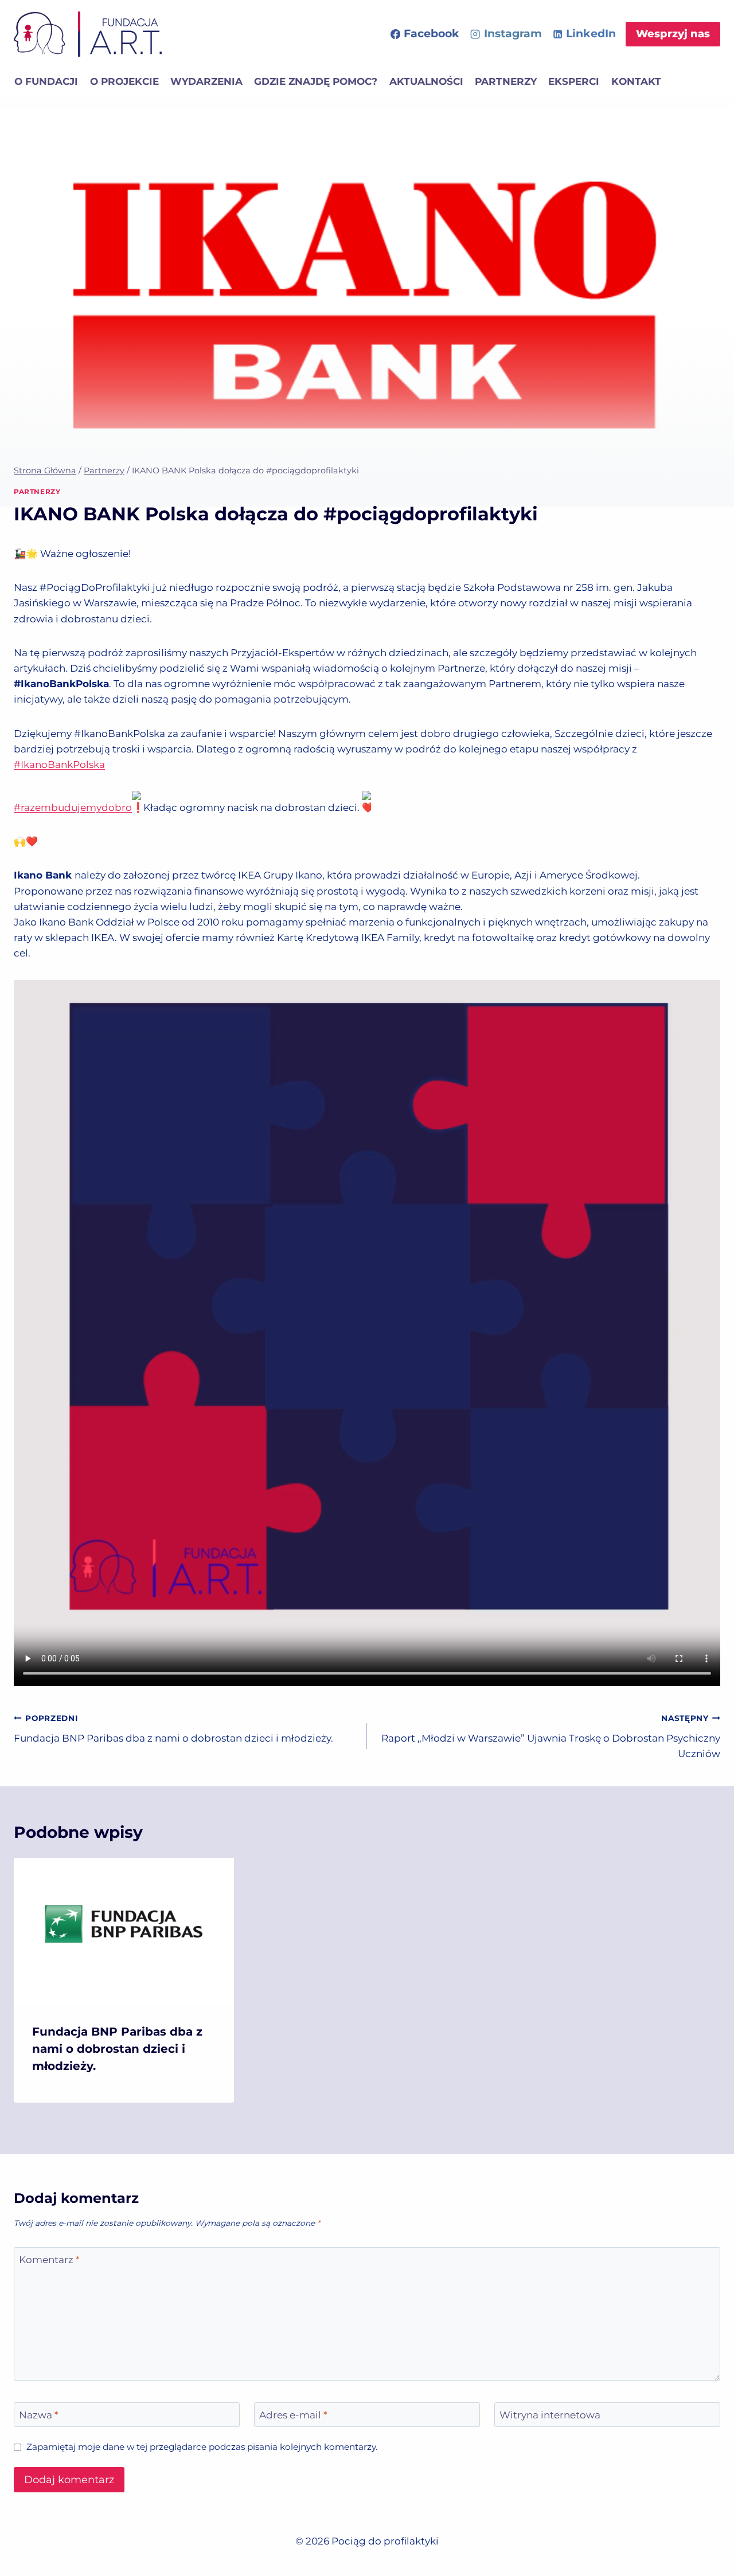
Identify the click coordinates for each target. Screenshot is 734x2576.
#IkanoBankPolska (59, 764)
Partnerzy (506, 81)
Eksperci (574, 81)
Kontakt (636, 81)
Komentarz (49, 2260)
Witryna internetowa (550, 2415)
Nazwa (39, 2415)
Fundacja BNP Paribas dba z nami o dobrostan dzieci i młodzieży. (173, 1729)
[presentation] (124, 1931)
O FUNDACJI (46, 81)
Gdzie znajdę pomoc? (316, 81)
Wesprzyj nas (673, 34)
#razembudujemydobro (73, 807)
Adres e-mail (293, 2415)
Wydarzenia (206, 81)
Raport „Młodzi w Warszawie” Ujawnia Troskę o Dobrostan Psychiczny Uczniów (551, 1736)
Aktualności (426, 81)
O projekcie (124, 81)
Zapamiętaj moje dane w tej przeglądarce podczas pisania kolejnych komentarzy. (202, 2447)
